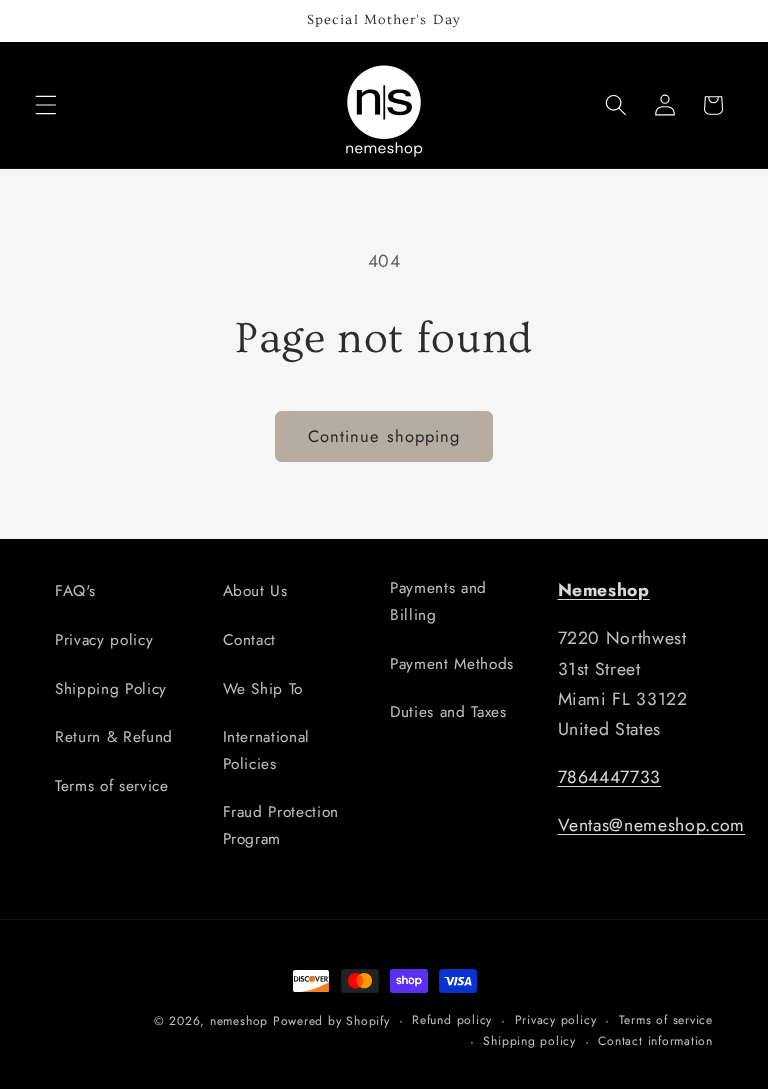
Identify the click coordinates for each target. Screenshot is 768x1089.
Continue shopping (384, 436)
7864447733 (610, 777)
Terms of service (112, 786)
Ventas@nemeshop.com (652, 825)
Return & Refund (114, 737)
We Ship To (263, 689)
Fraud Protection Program (281, 825)
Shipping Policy (111, 689)
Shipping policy (529, 1041)
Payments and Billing (438, 601)
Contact (250, 640)
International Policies (267, 750)
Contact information (655, 1041)
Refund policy (452, 1020)
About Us (255, 591)
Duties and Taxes (448, 712)
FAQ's (75, 591)
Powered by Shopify (331, 1021)
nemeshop (239, 1021)
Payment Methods (452, 664)
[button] (46, 105)
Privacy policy (104, 640)
